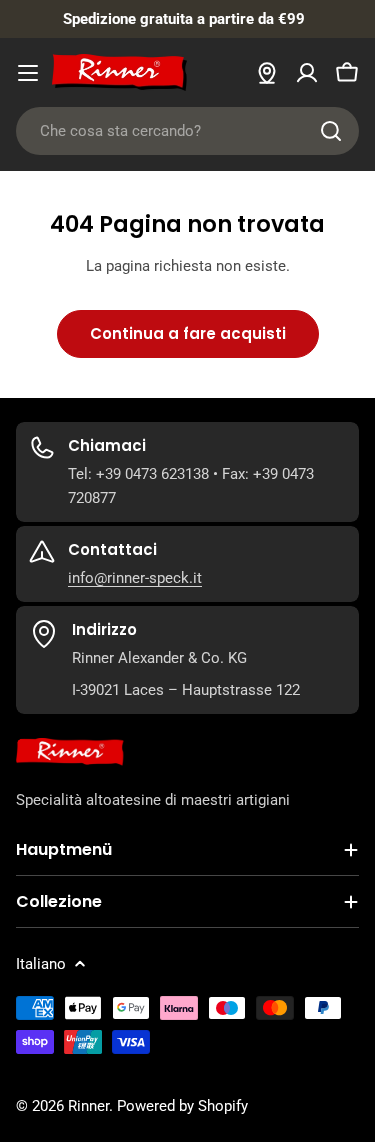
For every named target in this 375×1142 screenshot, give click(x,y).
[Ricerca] (331, 131)
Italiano (41, 964)
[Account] (307, 73)
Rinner (88, 1106)
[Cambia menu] (28, 73)
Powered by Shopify (182, 1106)
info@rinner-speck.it (135, 578)
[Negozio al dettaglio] (267, 73)
